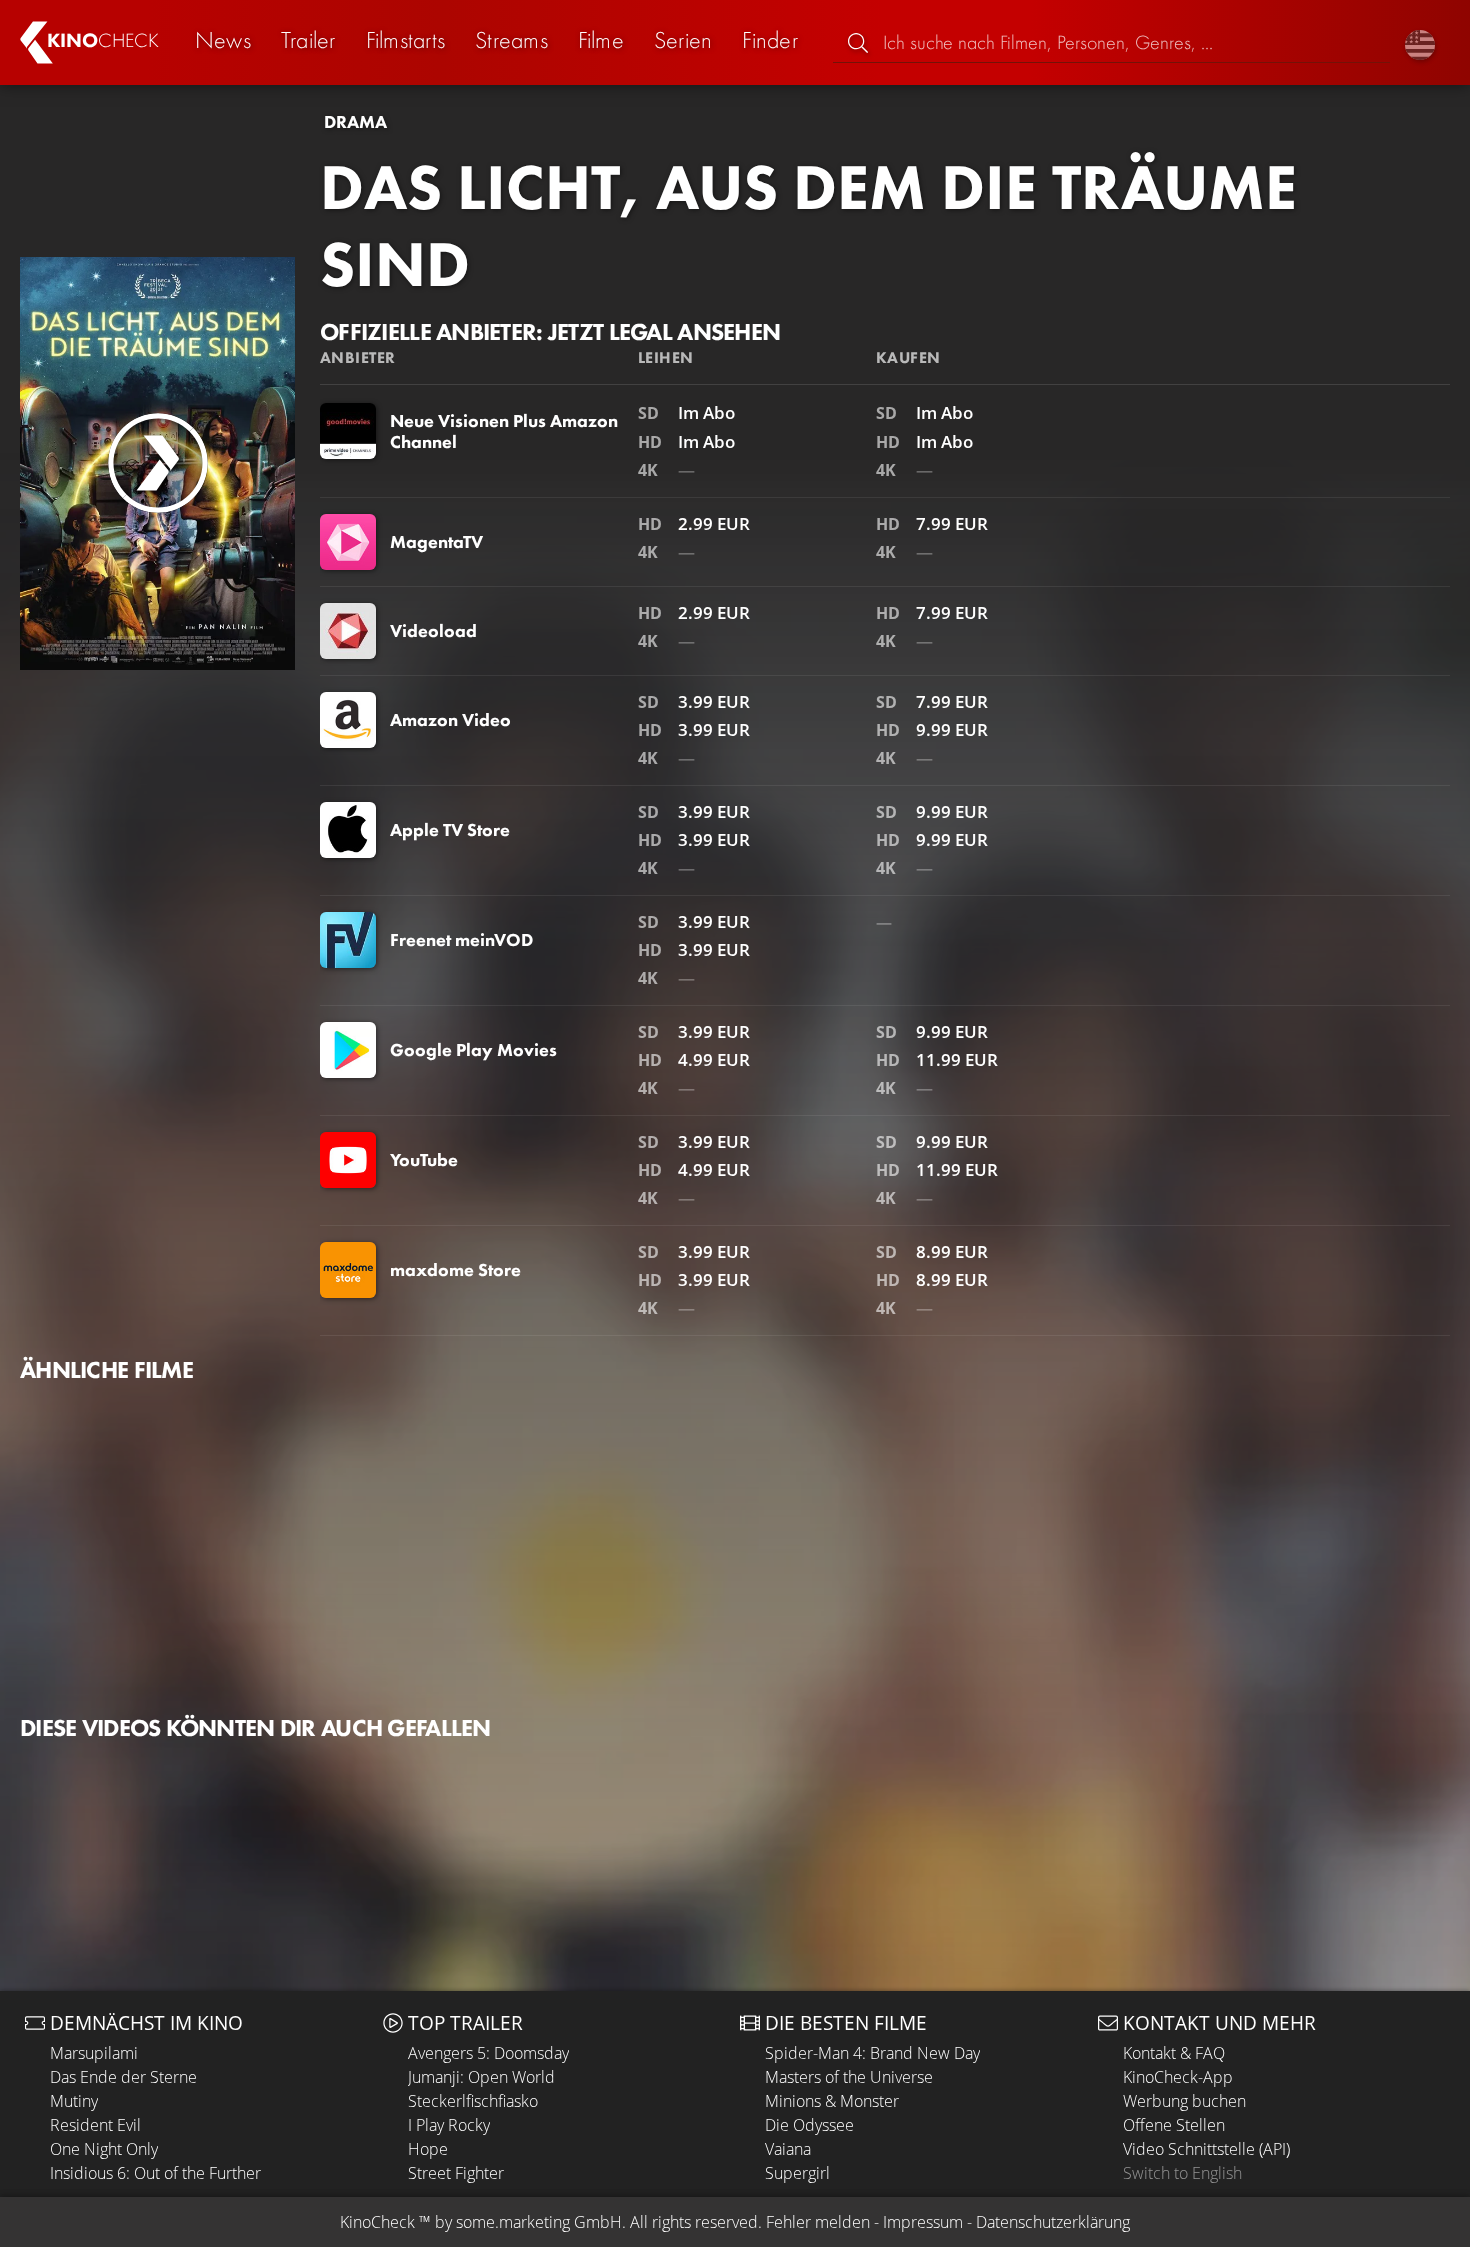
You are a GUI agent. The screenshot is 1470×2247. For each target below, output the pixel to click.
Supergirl (797, 2173)
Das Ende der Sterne (123, 2077)
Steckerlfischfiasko (473, 2101)
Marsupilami (94, 2053)
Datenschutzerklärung (1053, 2222)
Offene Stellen (1174, 2125)
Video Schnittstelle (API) (1206, 2149)
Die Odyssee (809, 2125)
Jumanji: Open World (481, 2077)
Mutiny (74, 2101)
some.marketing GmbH (539, 2222)
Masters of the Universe (849, 2077)
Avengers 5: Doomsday (488, 2053)
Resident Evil (95, 2125)
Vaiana (788, 2149)
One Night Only (104, 2149)
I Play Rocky (449, 2125)
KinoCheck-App (1178, 2077)
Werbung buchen (1184, 2101)
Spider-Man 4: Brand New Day (872, 2053)
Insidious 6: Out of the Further (155, 2173)
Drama (355, 122)
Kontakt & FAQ (1174, 2053)
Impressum (923, 2222)
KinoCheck (377, 2222)
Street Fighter (456, 2173)
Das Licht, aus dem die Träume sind (808, 225)
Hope (428, 2149)
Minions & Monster (832, 2101)
